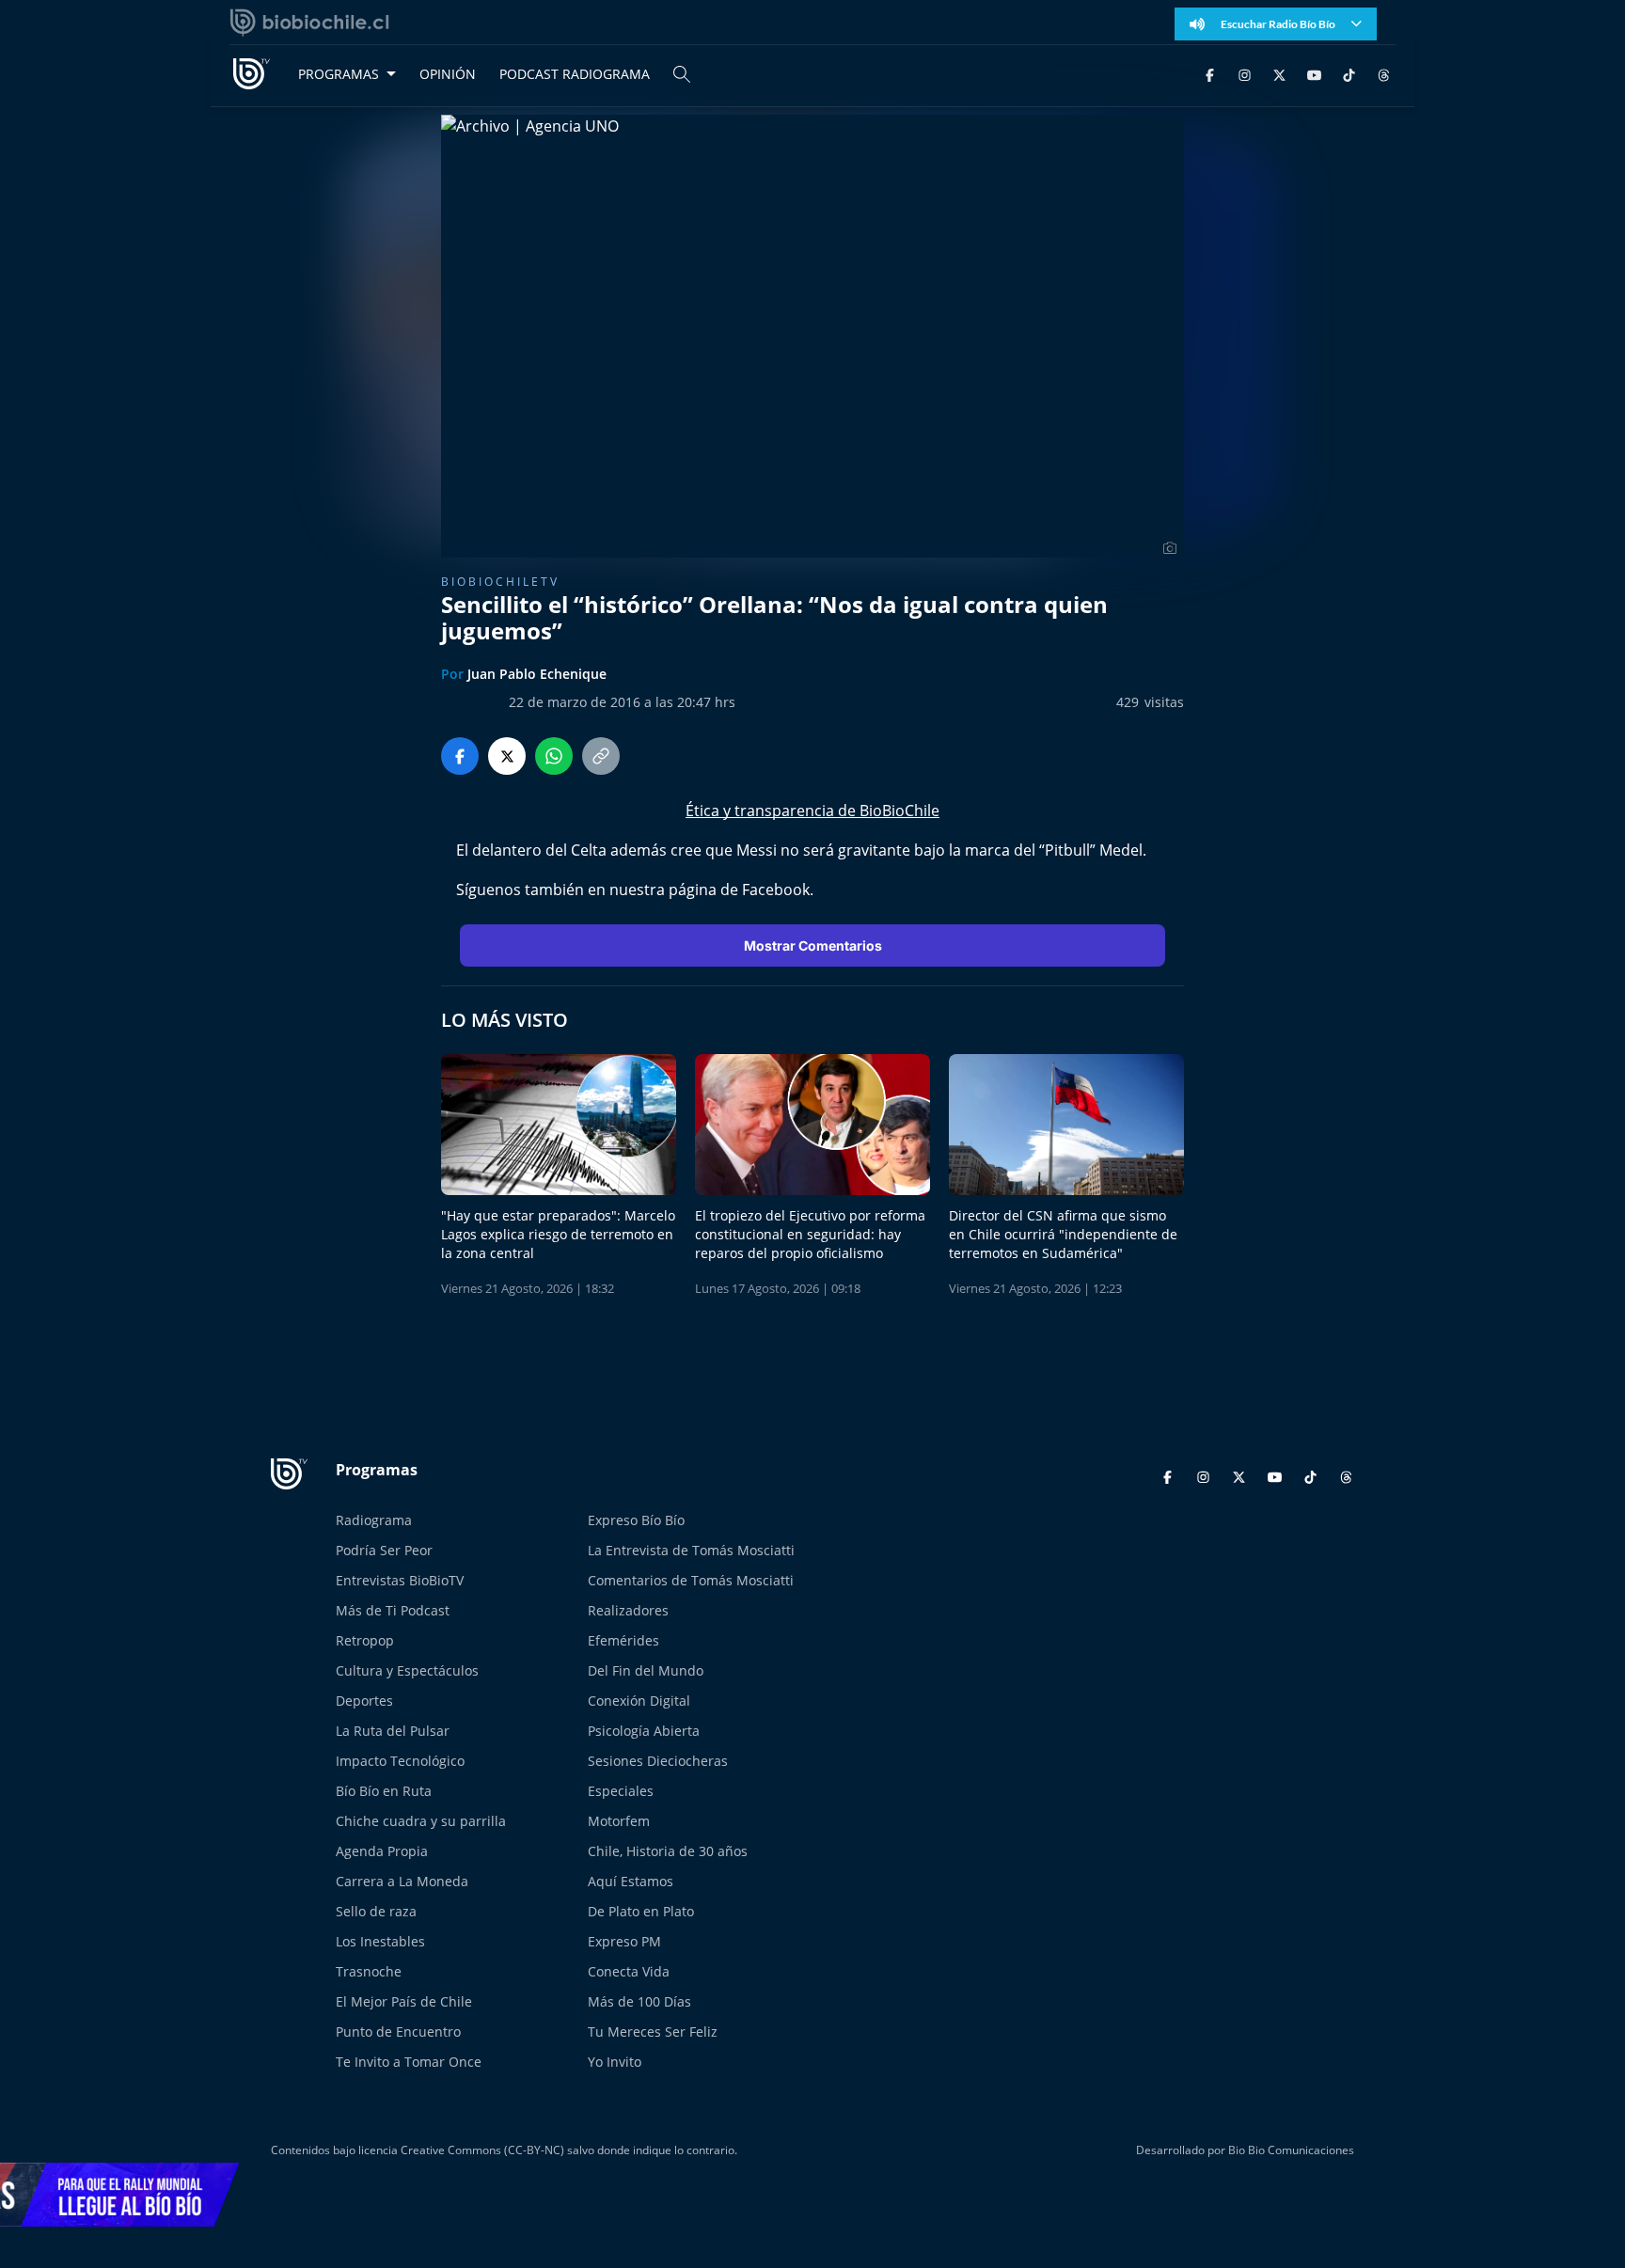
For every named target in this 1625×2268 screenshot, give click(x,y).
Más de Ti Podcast (393, 1610)
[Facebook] (1210, 74)
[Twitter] (1279, 74)
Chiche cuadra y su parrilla (421, 1821)
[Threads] (1384, 74)
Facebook (776, 890)
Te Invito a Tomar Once (409, 2062)
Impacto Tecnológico (400, 1761)
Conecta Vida (629, 1971)
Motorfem (619, 1821)
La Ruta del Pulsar (393, 1731)
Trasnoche (369, 1971)
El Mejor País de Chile (404, 2001)
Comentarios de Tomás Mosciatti (691, 1580)
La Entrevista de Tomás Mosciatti (691, 1550)
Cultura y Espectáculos (407, 1670)
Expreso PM (624, 1941)
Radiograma (374, 1520)
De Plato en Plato (641, 1911)
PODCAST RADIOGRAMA (575, 74)
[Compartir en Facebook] (460, 756)
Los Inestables (380, 1941)
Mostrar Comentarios (813, 945)
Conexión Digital (639, 1701)
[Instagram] (1245, 74)
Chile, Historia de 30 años (668, 1851)
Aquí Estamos (631, 1881)
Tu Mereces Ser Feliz (653, 2032)
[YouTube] (1314, 74)
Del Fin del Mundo (646, 1670)
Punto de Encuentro (398, 2032)
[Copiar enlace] (601, 756)
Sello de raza (376, 1911)
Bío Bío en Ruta (384, 1791)
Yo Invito (615, 2062)
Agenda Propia (382, 1851)
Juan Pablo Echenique (537, 674)
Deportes (364, 1701)
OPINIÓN (448, 74)
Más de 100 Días (639, 2001)
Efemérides (623, 1640)
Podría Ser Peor (384, 1550)
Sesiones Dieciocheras (658, 1761)
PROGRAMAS (339, 74)
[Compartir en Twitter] (507, 756)
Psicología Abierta (644, 1731)
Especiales (621, 1791)
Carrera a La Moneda (402, 1881)
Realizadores (628, 1610)
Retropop (365, 1640)
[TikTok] (1349, 74)
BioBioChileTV (500, 582)
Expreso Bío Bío (636, 1520)
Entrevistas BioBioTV (400, 1580)
